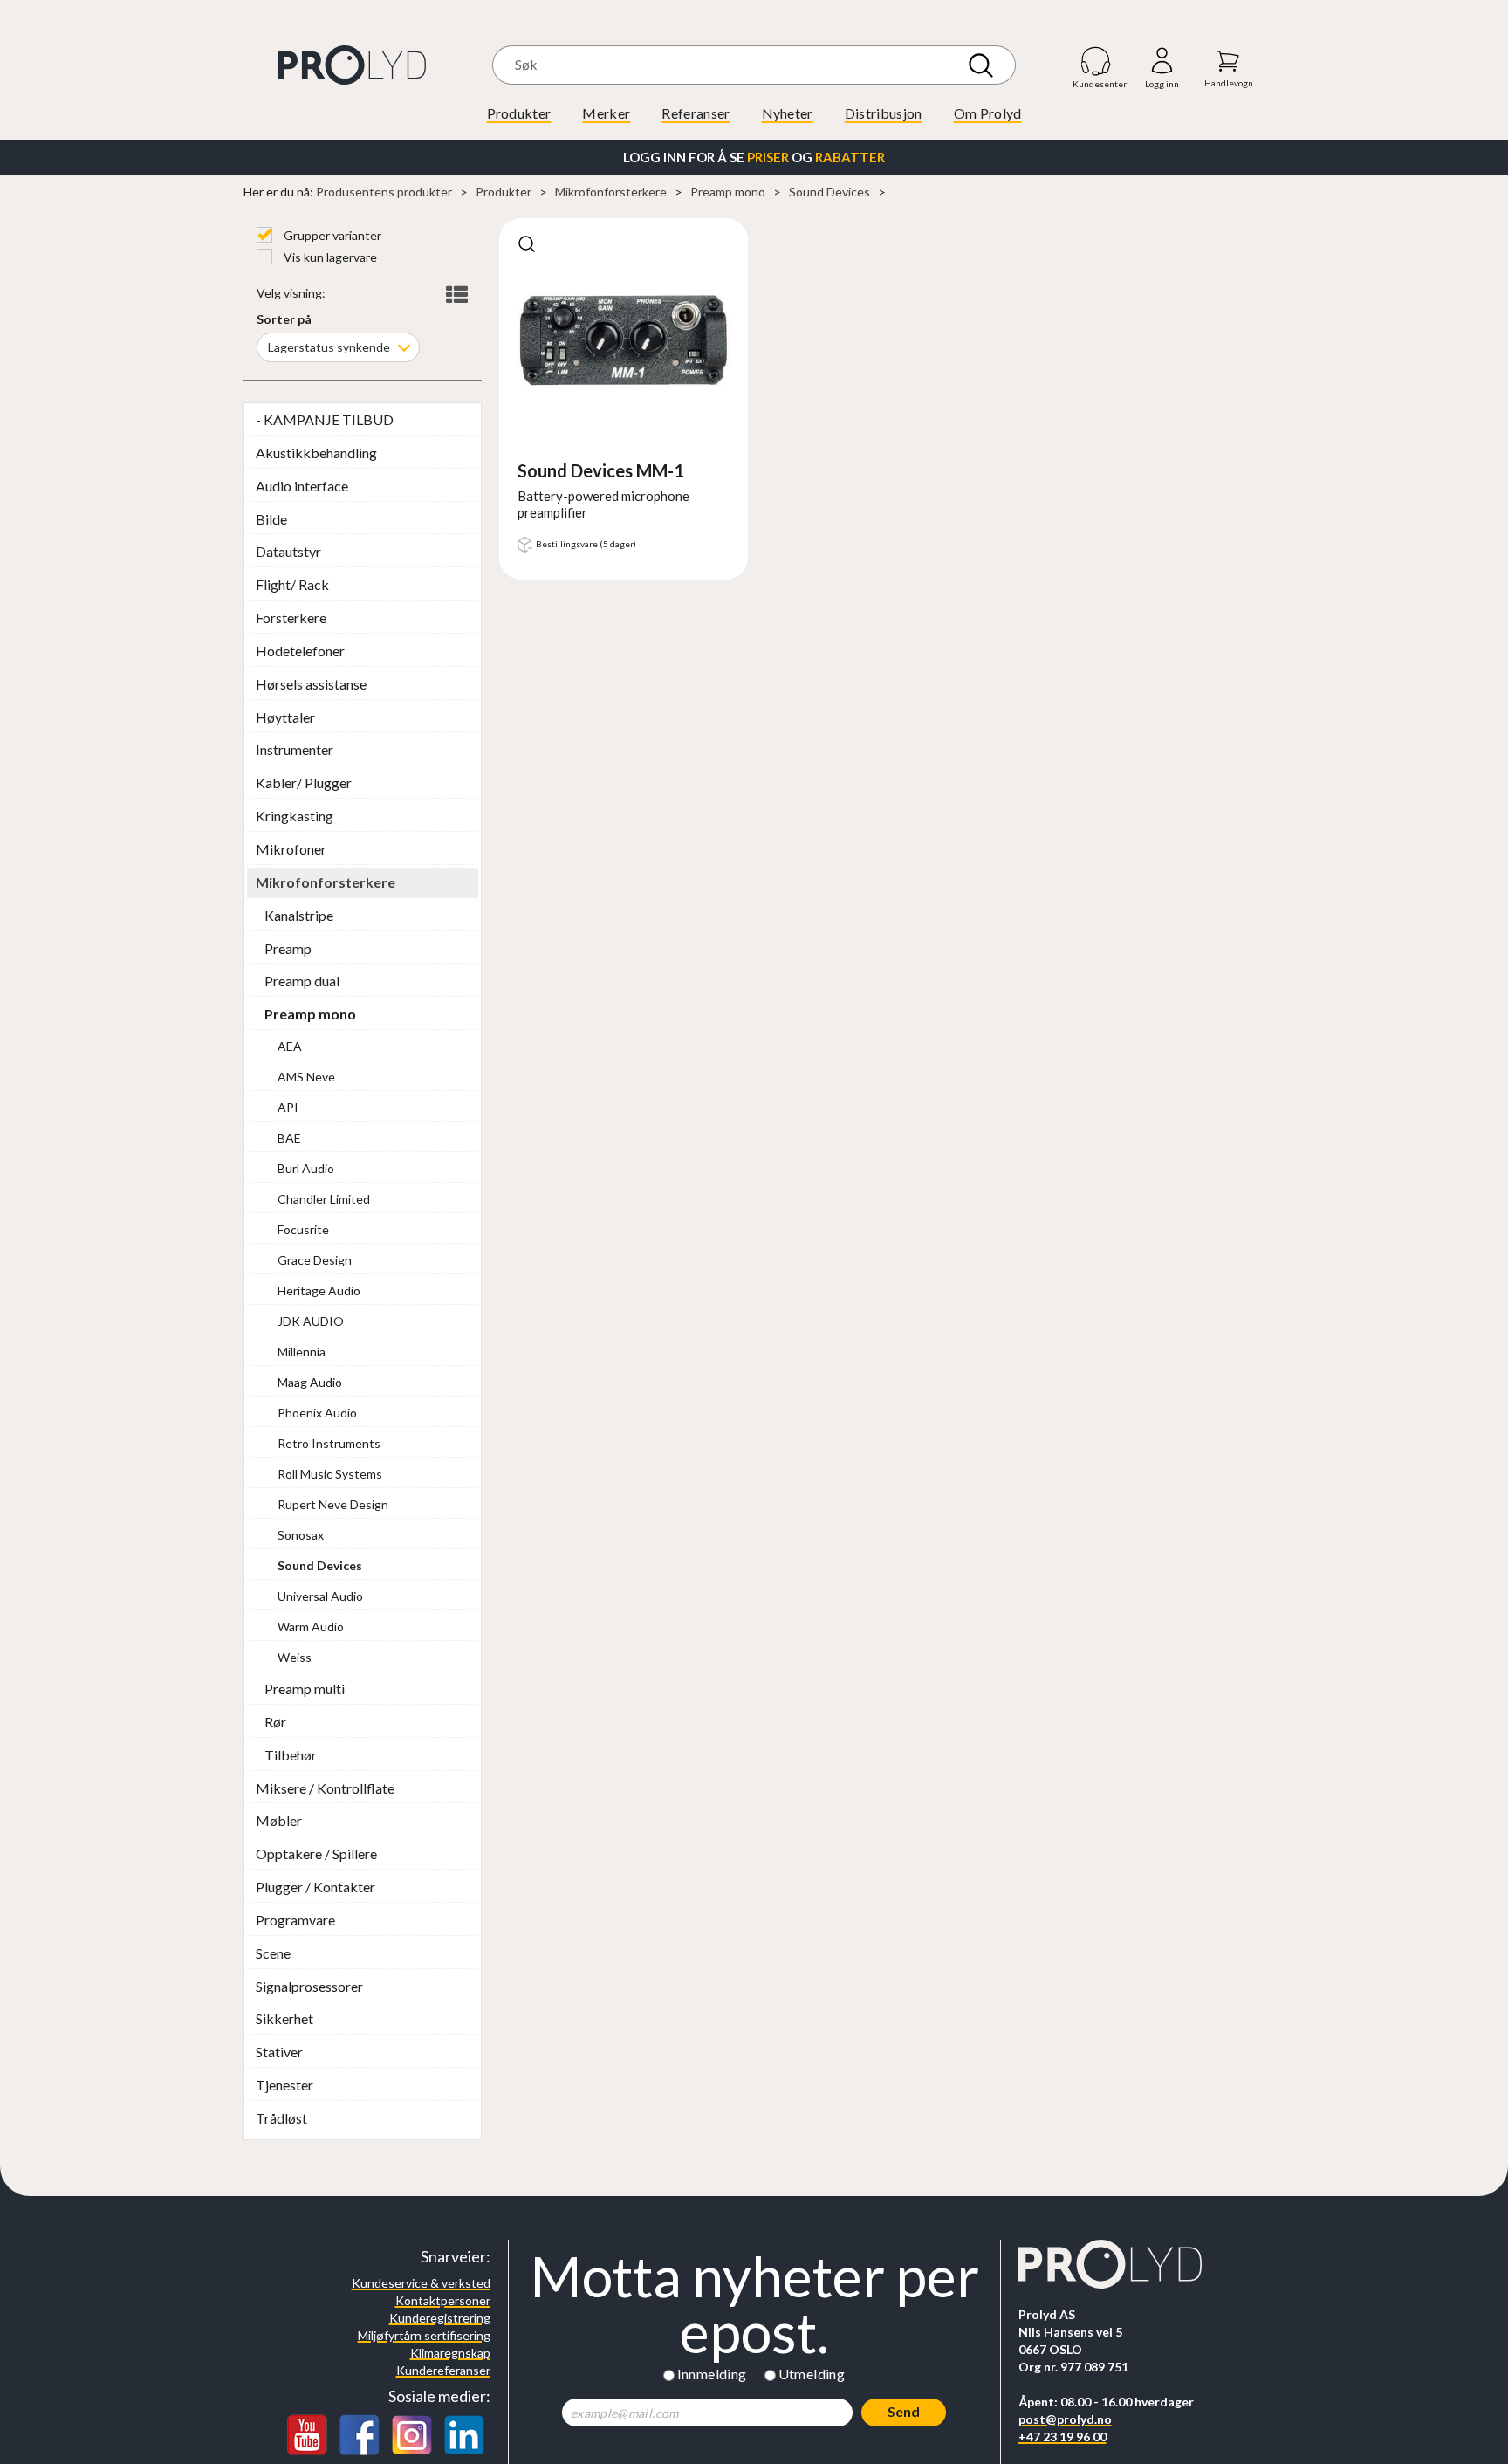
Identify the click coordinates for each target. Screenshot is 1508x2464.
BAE (289, 1138)
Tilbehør (291, 1755)
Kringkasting (295, 816)
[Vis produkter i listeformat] (455, 295)
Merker (606, 113)
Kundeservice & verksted (421, 2283)
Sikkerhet (284, 2018)
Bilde (271, 519)
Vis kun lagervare (329, 257)
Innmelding (712, 2374)
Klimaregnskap (450, 2353)
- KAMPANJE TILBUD (325, 419)
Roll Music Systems (330, 1474)
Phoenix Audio (317, 1413)
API (288, 1107)
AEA (290, 1046)
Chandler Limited (324, 1199)
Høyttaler (285, 717)
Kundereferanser (443, 2370)
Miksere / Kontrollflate (325, 1788)
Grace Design (315, 1260)
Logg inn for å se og (754, 157)
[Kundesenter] (1097, 61)
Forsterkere (291, 618)
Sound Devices (829, 192)
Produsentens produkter (384, 192)
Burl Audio (306, 1168)
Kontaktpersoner (443, 2300)
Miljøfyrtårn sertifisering (424, 2335)
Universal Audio (320, 1596)
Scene (273, 1953)
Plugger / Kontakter (315, 1887)
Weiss (295, 1657)
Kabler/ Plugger (304, 782)
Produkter (519, 113)
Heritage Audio (319, 1290)
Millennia (302, 1352)
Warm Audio (311, 1627)
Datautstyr (288, 551)
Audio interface (302, 486)
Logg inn (1162, 62)
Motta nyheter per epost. (754, 2304)
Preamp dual (302, 981)
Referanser (696, 113)
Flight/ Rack (292, 584)
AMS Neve (306, 1077)
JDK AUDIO (311, 1321)
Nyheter (788, 113)
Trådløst (281, 2118)
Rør (275, 1722)
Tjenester (284, 2085)
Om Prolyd (988, 113)
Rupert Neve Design (333, 1504)
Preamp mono (728, 192)
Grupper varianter (331, 235)
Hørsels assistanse (311, 684)
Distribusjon (884, 113)
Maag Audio (310, 1382)
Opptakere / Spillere (316, 1853)
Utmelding (812, 2374)
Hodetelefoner (300, 651)
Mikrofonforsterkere (611, 192)
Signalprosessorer (309, 1986)
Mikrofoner (291, 849)
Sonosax (301, 1535)
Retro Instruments (329, 1443)
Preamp (288, 948)
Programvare (295, 1920)
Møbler (279, 1820)
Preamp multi (305, 1688)
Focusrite (303, 1229)
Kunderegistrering (440, 2318)
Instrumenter (295, 749)
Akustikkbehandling (316, 453)
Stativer (279, 2052)
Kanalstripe (299, 915)
